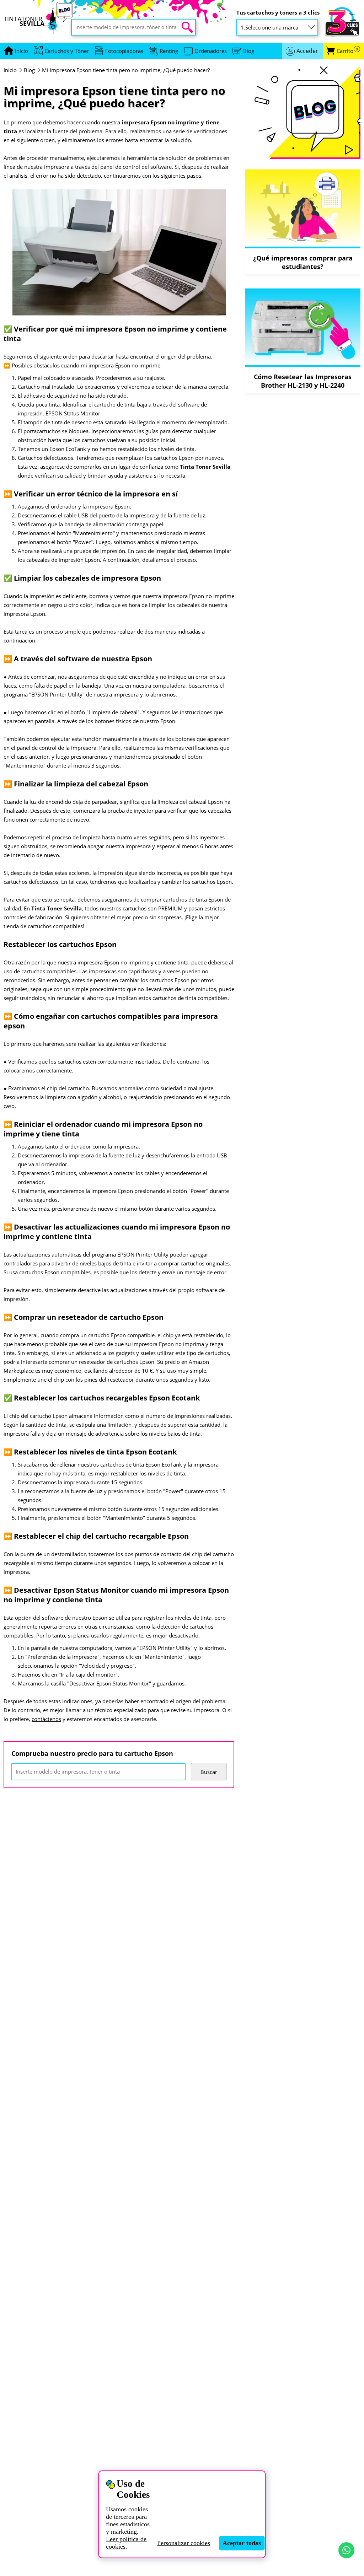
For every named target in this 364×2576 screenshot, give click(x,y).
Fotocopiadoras (124, 51)
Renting (169, 51)
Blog (249, 51)
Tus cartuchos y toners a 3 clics (278, 13)
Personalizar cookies (184, 2543)
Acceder (307, 51)
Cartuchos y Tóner (67, 51)
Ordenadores (211, 51)
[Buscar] (187, 27)
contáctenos (46, 1719)
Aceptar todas (242, 2543)
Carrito (347, 51)
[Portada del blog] (303, 113)
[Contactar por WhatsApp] (346, 2550)
